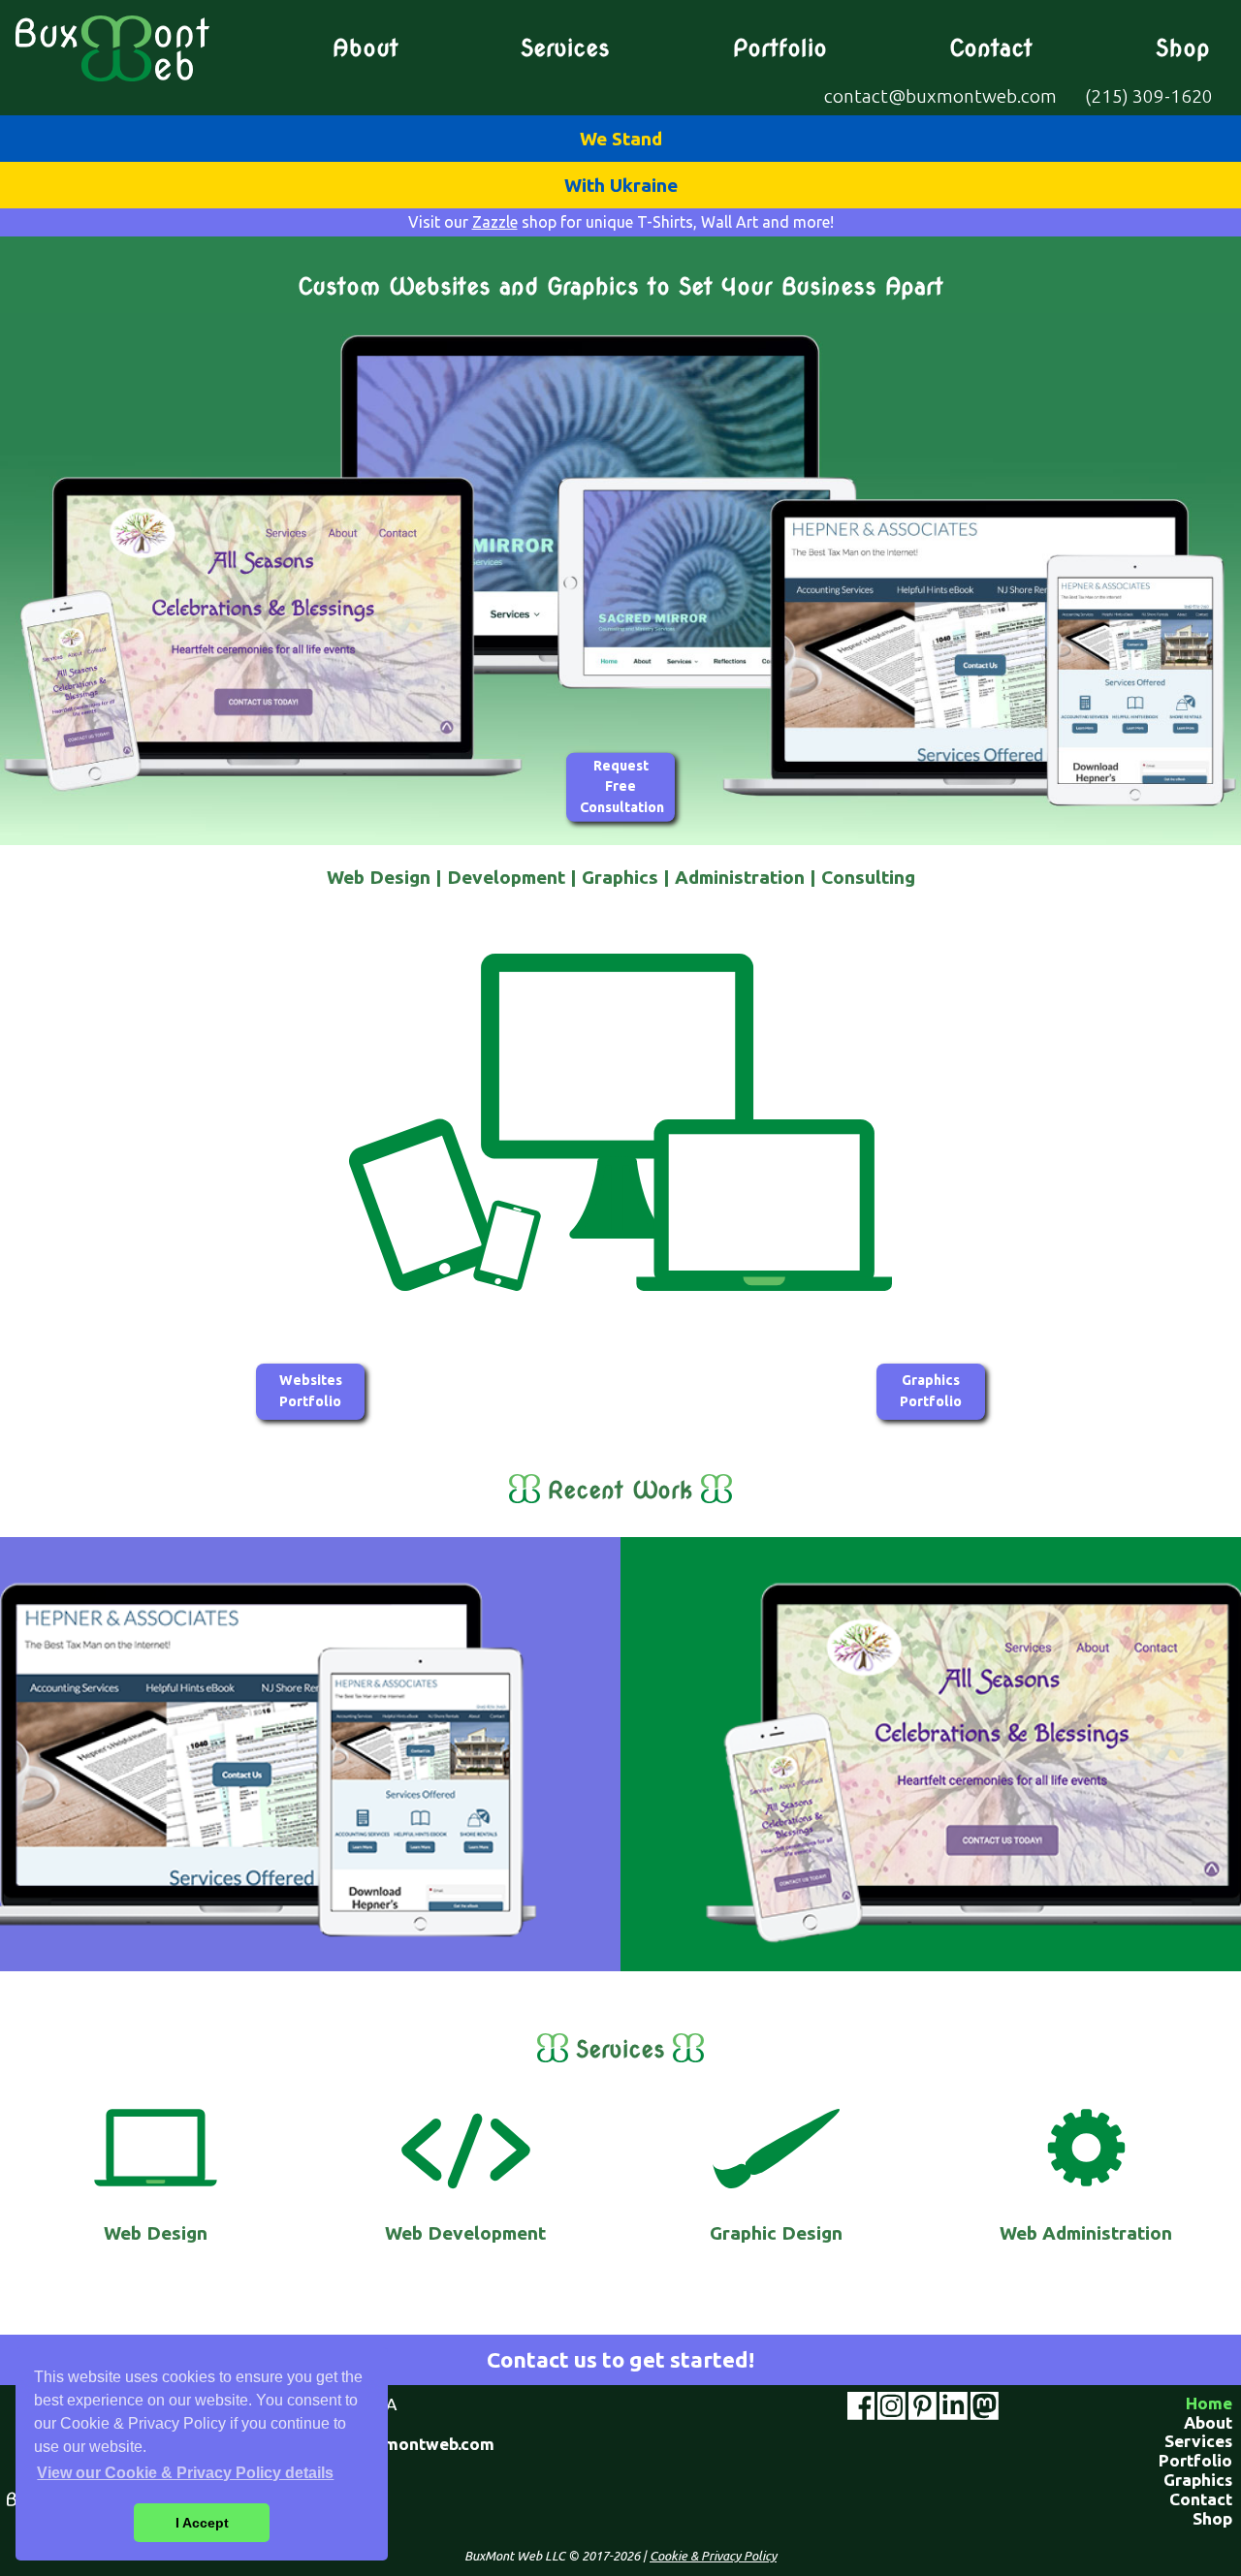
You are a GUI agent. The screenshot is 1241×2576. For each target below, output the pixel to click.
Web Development (465, 2233)
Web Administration (1086, 2233)
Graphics (620, 877)
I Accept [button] (202, 2523)
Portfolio (780, 48)
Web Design (379, 877)
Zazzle (495, 222)
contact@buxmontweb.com (940, 96)
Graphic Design (776, 2233)
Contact (991, 48)
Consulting (868, 877)
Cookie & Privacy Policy (713, 2556)
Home (1209, 2403)
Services (565, 48)
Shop (1183, 48)
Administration (740, 877)
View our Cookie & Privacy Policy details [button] (185, 2473)
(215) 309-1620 (1149, 96)
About (366, 48)
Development (506, 877)
